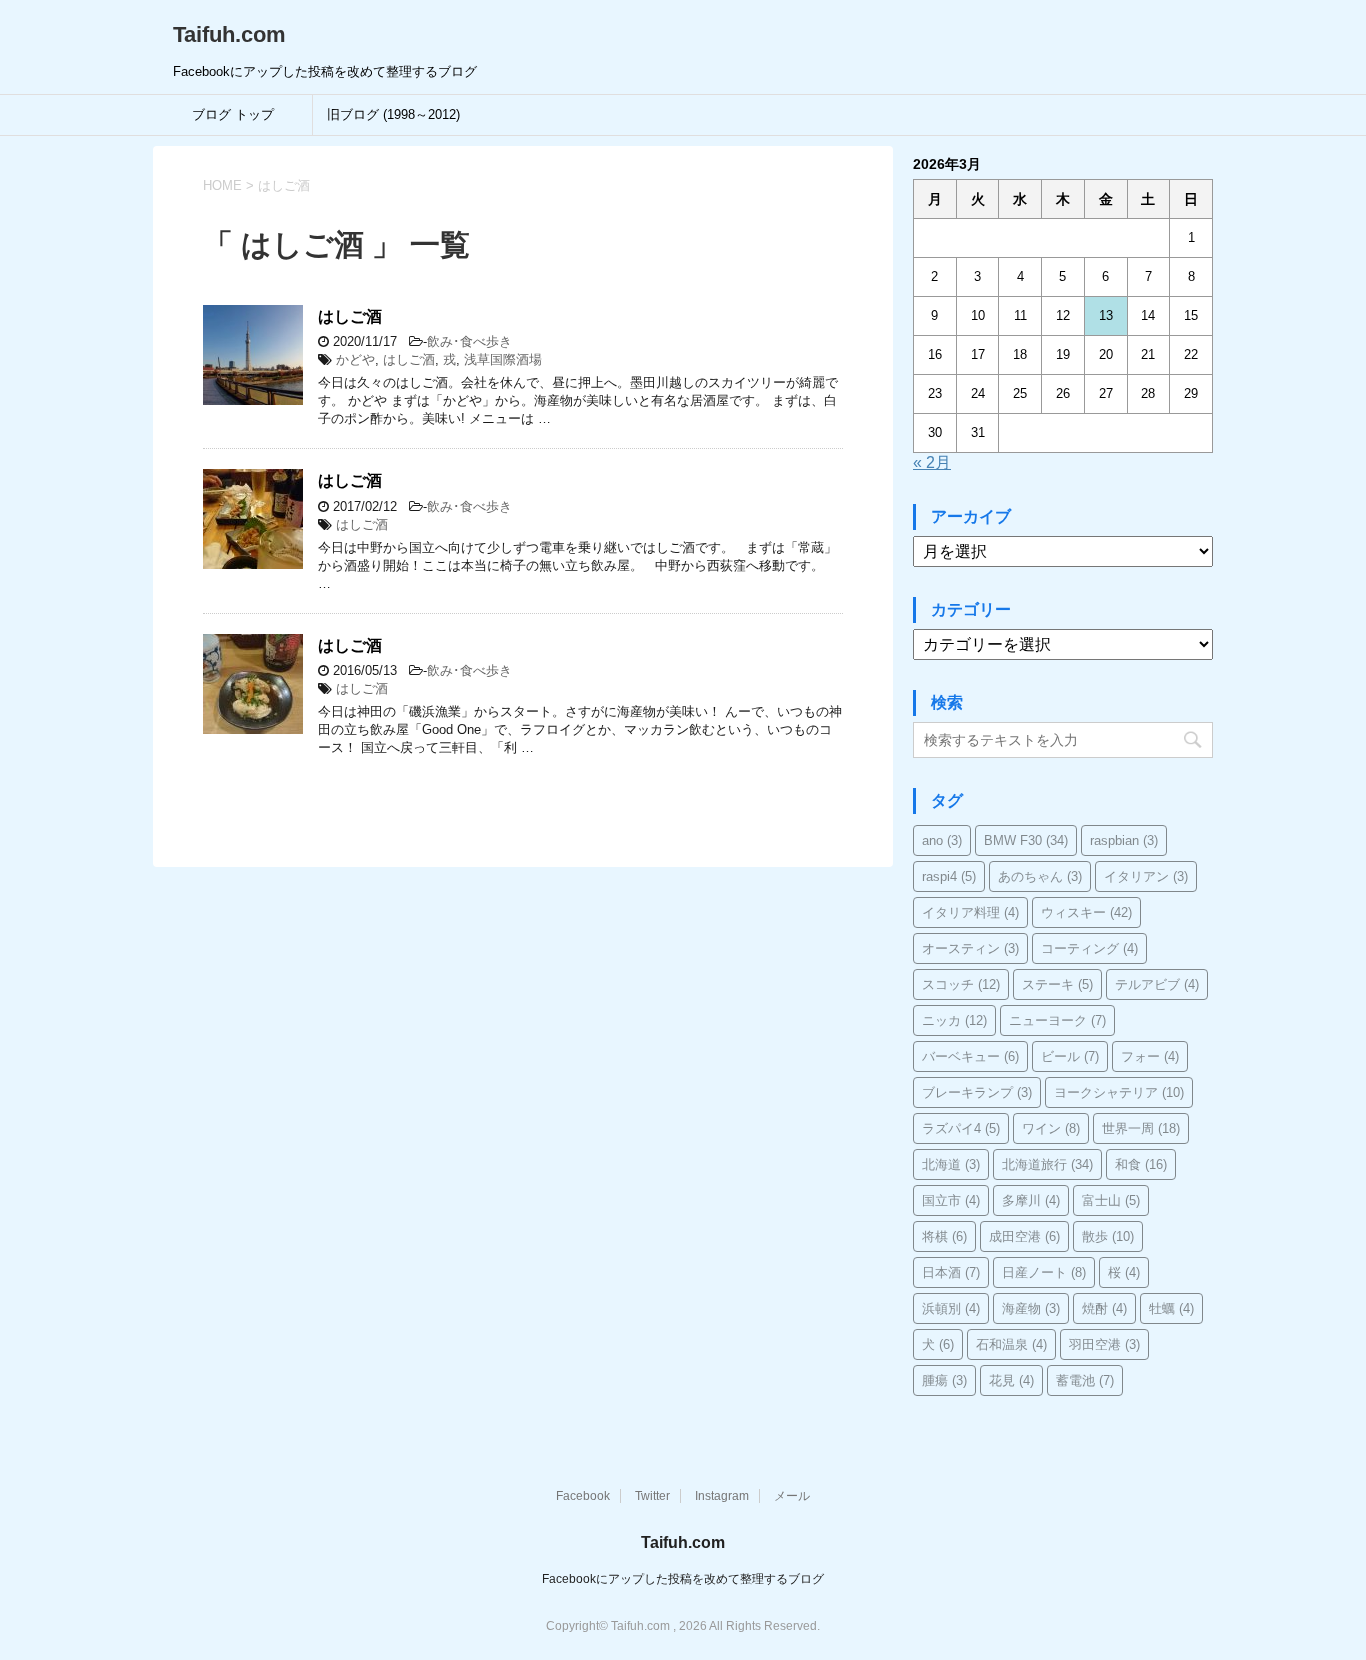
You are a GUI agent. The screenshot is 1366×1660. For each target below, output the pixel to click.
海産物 (1031, 1308)
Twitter (652, 1496)
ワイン (1051, 1128)
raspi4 (949, 876)
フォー (1150, 1056)
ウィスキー (1086, 912)
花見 (1011, 1380)
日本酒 (951, 1272)
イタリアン (1146, 876)
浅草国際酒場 (503, 359)
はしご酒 (350, 316)
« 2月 (932, 462)
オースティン (970, 948)
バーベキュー (970, 1056)
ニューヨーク (1057, 1020)
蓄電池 (1085, 1380)
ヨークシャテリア (1119, 1092)
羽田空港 (1104, 1344)
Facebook (583, 1496)
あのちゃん (1040, 876)
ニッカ (954, 1020)
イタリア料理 (970, 912)
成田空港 (1024, 1236)
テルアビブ (1157, 984)
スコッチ (961, 984)
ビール (1070, 1056)
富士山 (1111, 1200)
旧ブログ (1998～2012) (393, 114)
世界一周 (1141, 1128)
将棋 (944, 1236)
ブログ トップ (233, 114)
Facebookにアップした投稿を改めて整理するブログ (683, 1579)
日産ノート (1044, 1272)
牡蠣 (1171, 1308)
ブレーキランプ (977, 1092)
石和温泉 (1011, 1344)
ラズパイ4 (961, 1128)
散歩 (1108, 1236)
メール (792, 1496)
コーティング (1089, 948)
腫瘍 (944, 1380)
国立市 (951, 1200)
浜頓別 (951, 1308)
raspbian (1124, 840)
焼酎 (1104, 1308)
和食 (1141, 1164)
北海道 (951, 1164)
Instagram (722, 1496)
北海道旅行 (1047, 1164)
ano (942, 840)
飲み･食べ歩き (469, 341)
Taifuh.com (229, 34)
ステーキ (1057, 984)
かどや (355, 359)
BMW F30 (1026, 840)
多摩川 (1031, 1200)
